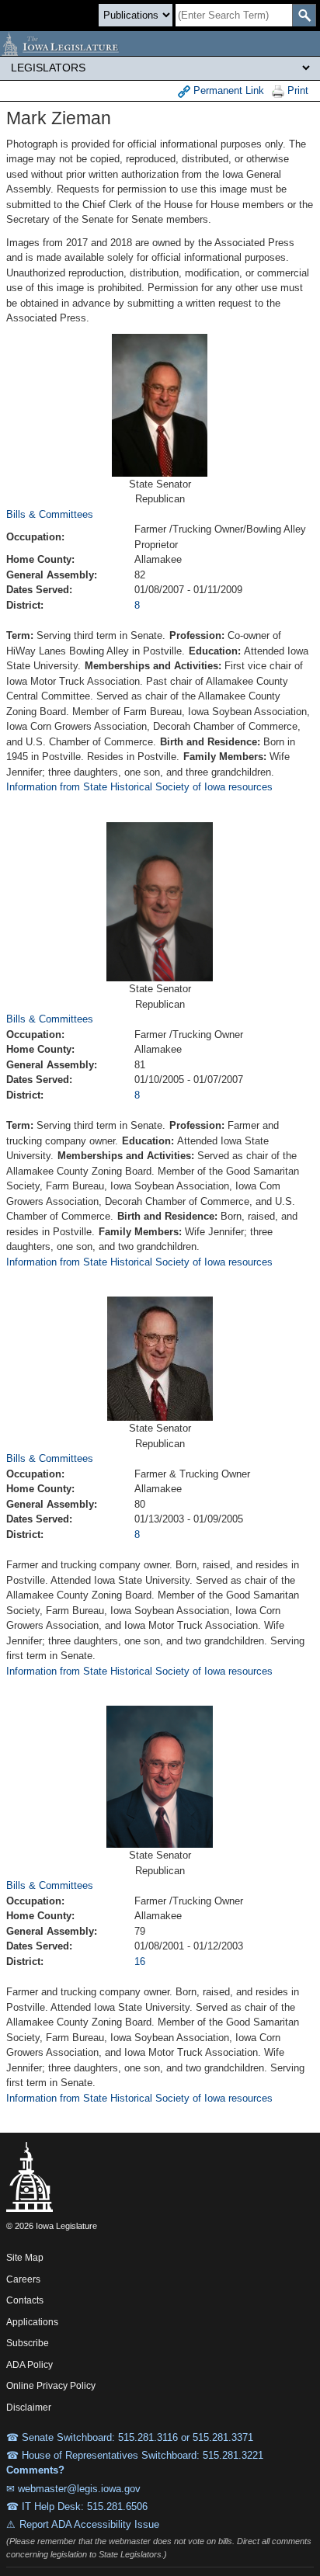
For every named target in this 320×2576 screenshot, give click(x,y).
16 (140, 1962)
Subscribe (28, 2343)
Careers (23, 2279)
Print (296, 90)
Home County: (40, 559)
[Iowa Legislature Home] (160, 43)
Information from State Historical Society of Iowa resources (139, 787)
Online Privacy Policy (51, 2386)
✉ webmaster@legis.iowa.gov (73, 2489)
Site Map (25, 2258)
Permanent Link (227, 90)
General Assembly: (52, 575)
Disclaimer (29, 2408)
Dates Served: (39, 590)
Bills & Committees (50, 514)
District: (25, 605)
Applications (32, 2322)
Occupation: (35, 537)
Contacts (25, 2300)
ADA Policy (30, 2365)
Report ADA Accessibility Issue (89, 2524)
